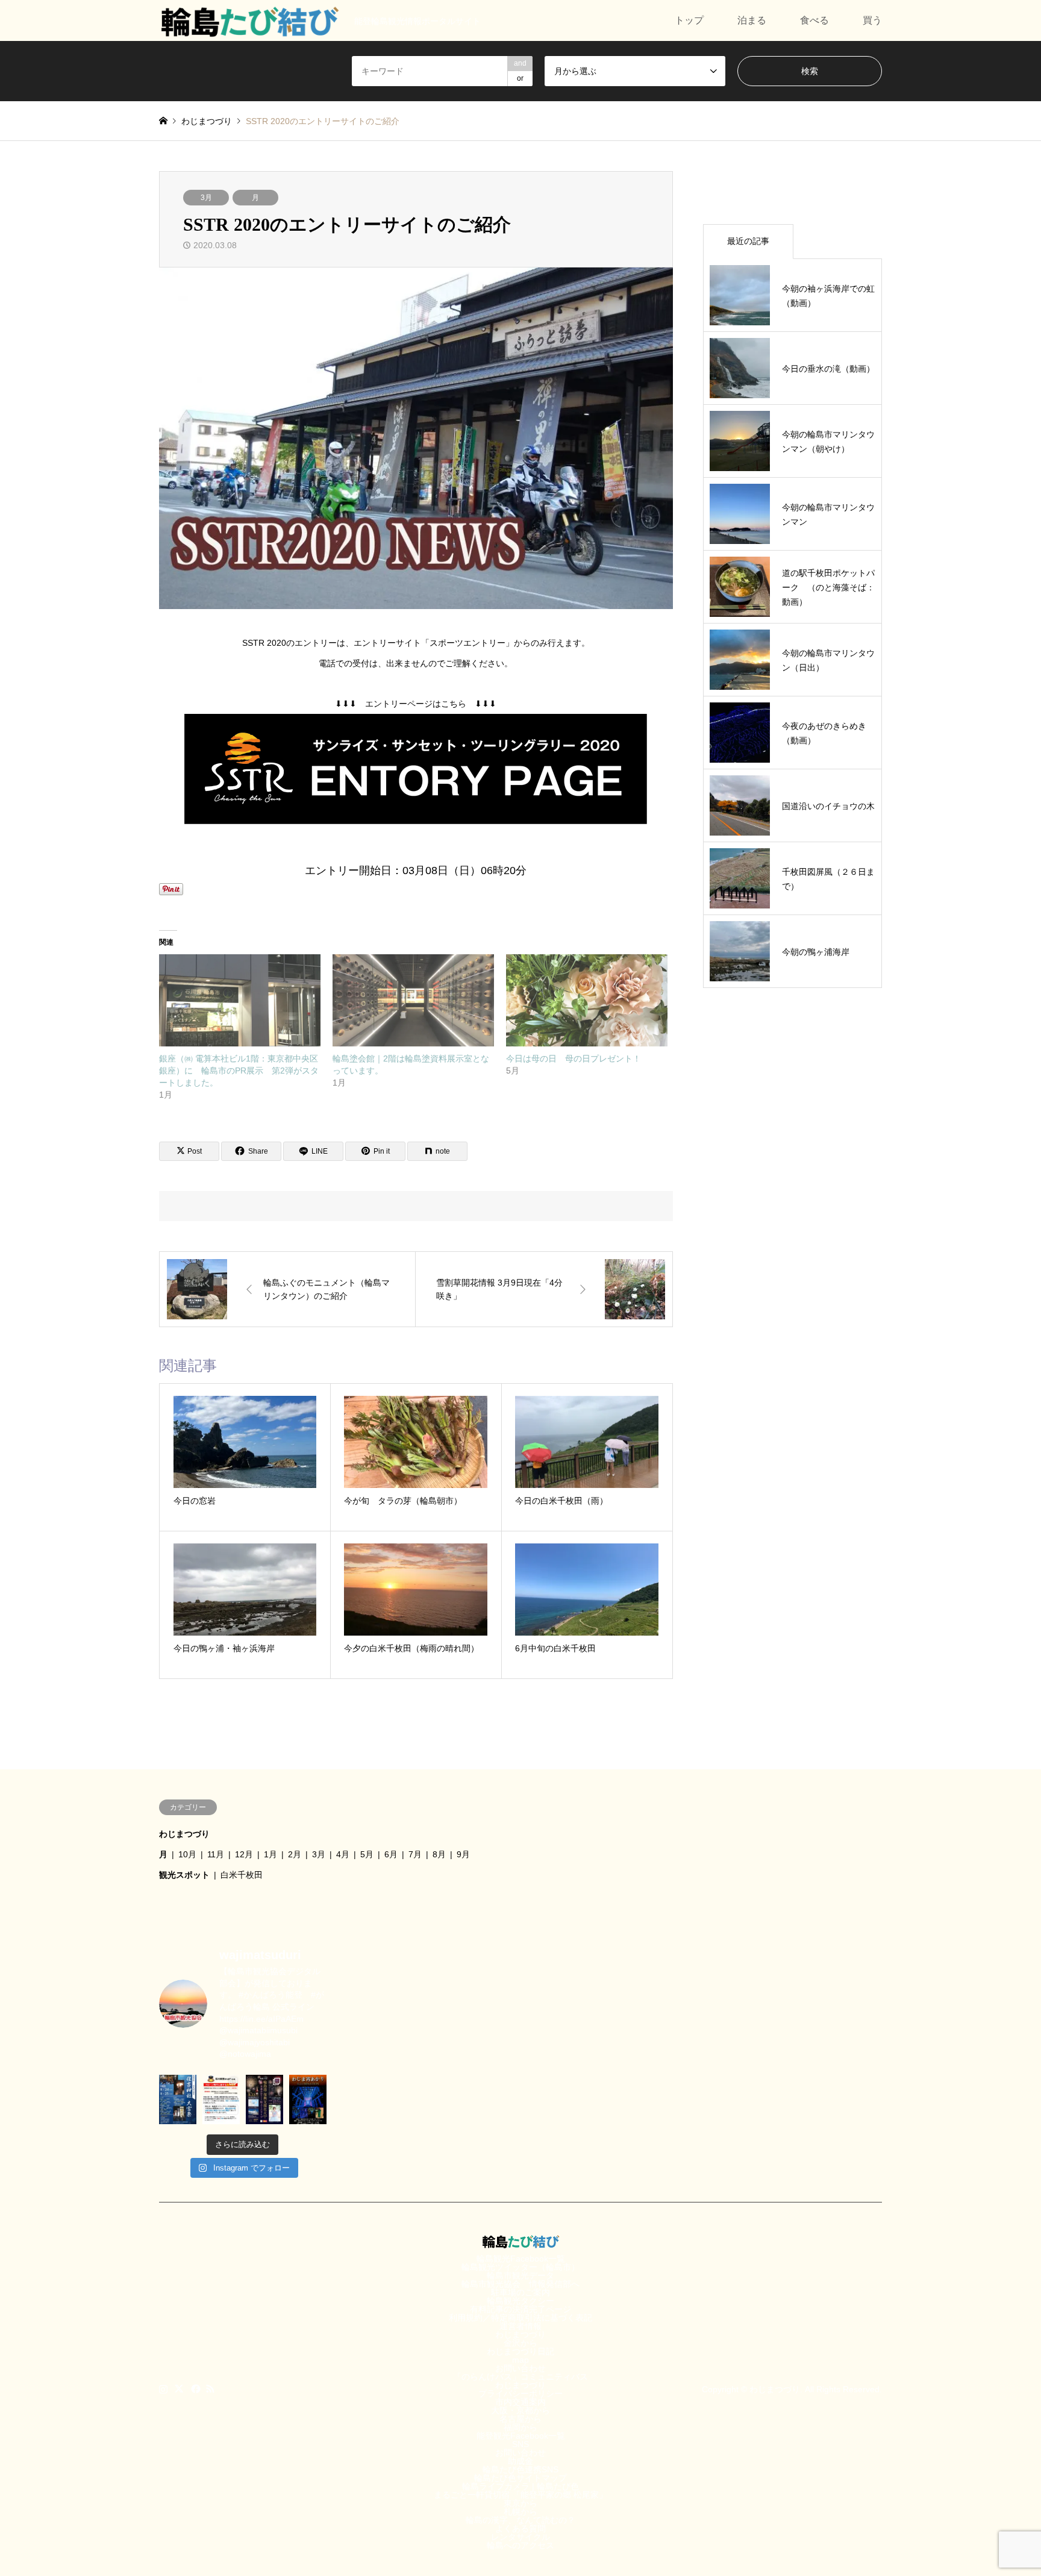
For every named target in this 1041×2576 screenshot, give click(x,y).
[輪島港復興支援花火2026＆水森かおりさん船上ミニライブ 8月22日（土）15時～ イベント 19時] (264, 2099)
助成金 (520, 2461)
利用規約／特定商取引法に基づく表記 (520, 2318)
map (520, 2360)
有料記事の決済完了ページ (520, 2309)
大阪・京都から (520, 2410)
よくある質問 (520, 2528)
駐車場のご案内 (520, 2292)
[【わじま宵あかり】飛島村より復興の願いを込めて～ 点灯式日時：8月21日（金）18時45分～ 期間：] (308, 2099)
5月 (367, 1854)
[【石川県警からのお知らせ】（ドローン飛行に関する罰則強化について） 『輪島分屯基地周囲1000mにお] (221, 2099)
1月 (270, 1854)
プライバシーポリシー (520, 2393)
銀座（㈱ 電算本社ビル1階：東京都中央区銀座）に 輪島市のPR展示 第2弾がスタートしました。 (239, 1071)
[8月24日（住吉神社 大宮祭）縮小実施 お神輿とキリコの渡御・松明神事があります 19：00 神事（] (178, 2099)
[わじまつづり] (249, 20)
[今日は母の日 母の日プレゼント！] (587, 1000)
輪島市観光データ (520, 2275)
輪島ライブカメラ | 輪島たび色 (520, 2486)
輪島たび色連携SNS (520, 2469)
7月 (415, 1854)
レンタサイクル (520, 2537)
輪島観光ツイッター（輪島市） (520, 2267)
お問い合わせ (520, 2368)
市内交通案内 (520, 2402)
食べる (814, 20)
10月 (187, 1854)
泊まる (752, 20)
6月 (391, 1854)
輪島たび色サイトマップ (520, 2478)
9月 (463, 1854)
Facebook (195, 2389)
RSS (210, 2389)
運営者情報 (520, 2326)
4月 (343, 1854)
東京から (520, 2503)
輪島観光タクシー (520, 2301)
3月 (206, 198)
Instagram (163, 2389)
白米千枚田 (242, 1875)
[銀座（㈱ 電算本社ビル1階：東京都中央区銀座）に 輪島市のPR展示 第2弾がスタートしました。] (240, 1000)
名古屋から (520, 2419)
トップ (689, 20)
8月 (439, 1854)
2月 (295, 1854)
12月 (244, 1854)
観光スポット (184, 1875)
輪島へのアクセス (520, 2545)
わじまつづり (184, 1834)
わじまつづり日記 (520, 2351)
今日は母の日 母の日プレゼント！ (574, 1058)
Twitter (179, 2389)
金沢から (520, 2343)
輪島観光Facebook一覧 (521, 2259)
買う (872, 20)
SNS (520, 2444)
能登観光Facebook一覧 (521, 2436)
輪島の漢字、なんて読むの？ (520, 2520)
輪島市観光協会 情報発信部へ (520, 2284)
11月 (216, 1854)
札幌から (520, 2512)
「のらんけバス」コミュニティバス (520, 2377)
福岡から (520, 2427)
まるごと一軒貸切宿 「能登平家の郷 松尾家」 (520, 2495)
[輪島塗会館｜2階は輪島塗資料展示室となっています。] (413, 1000)
